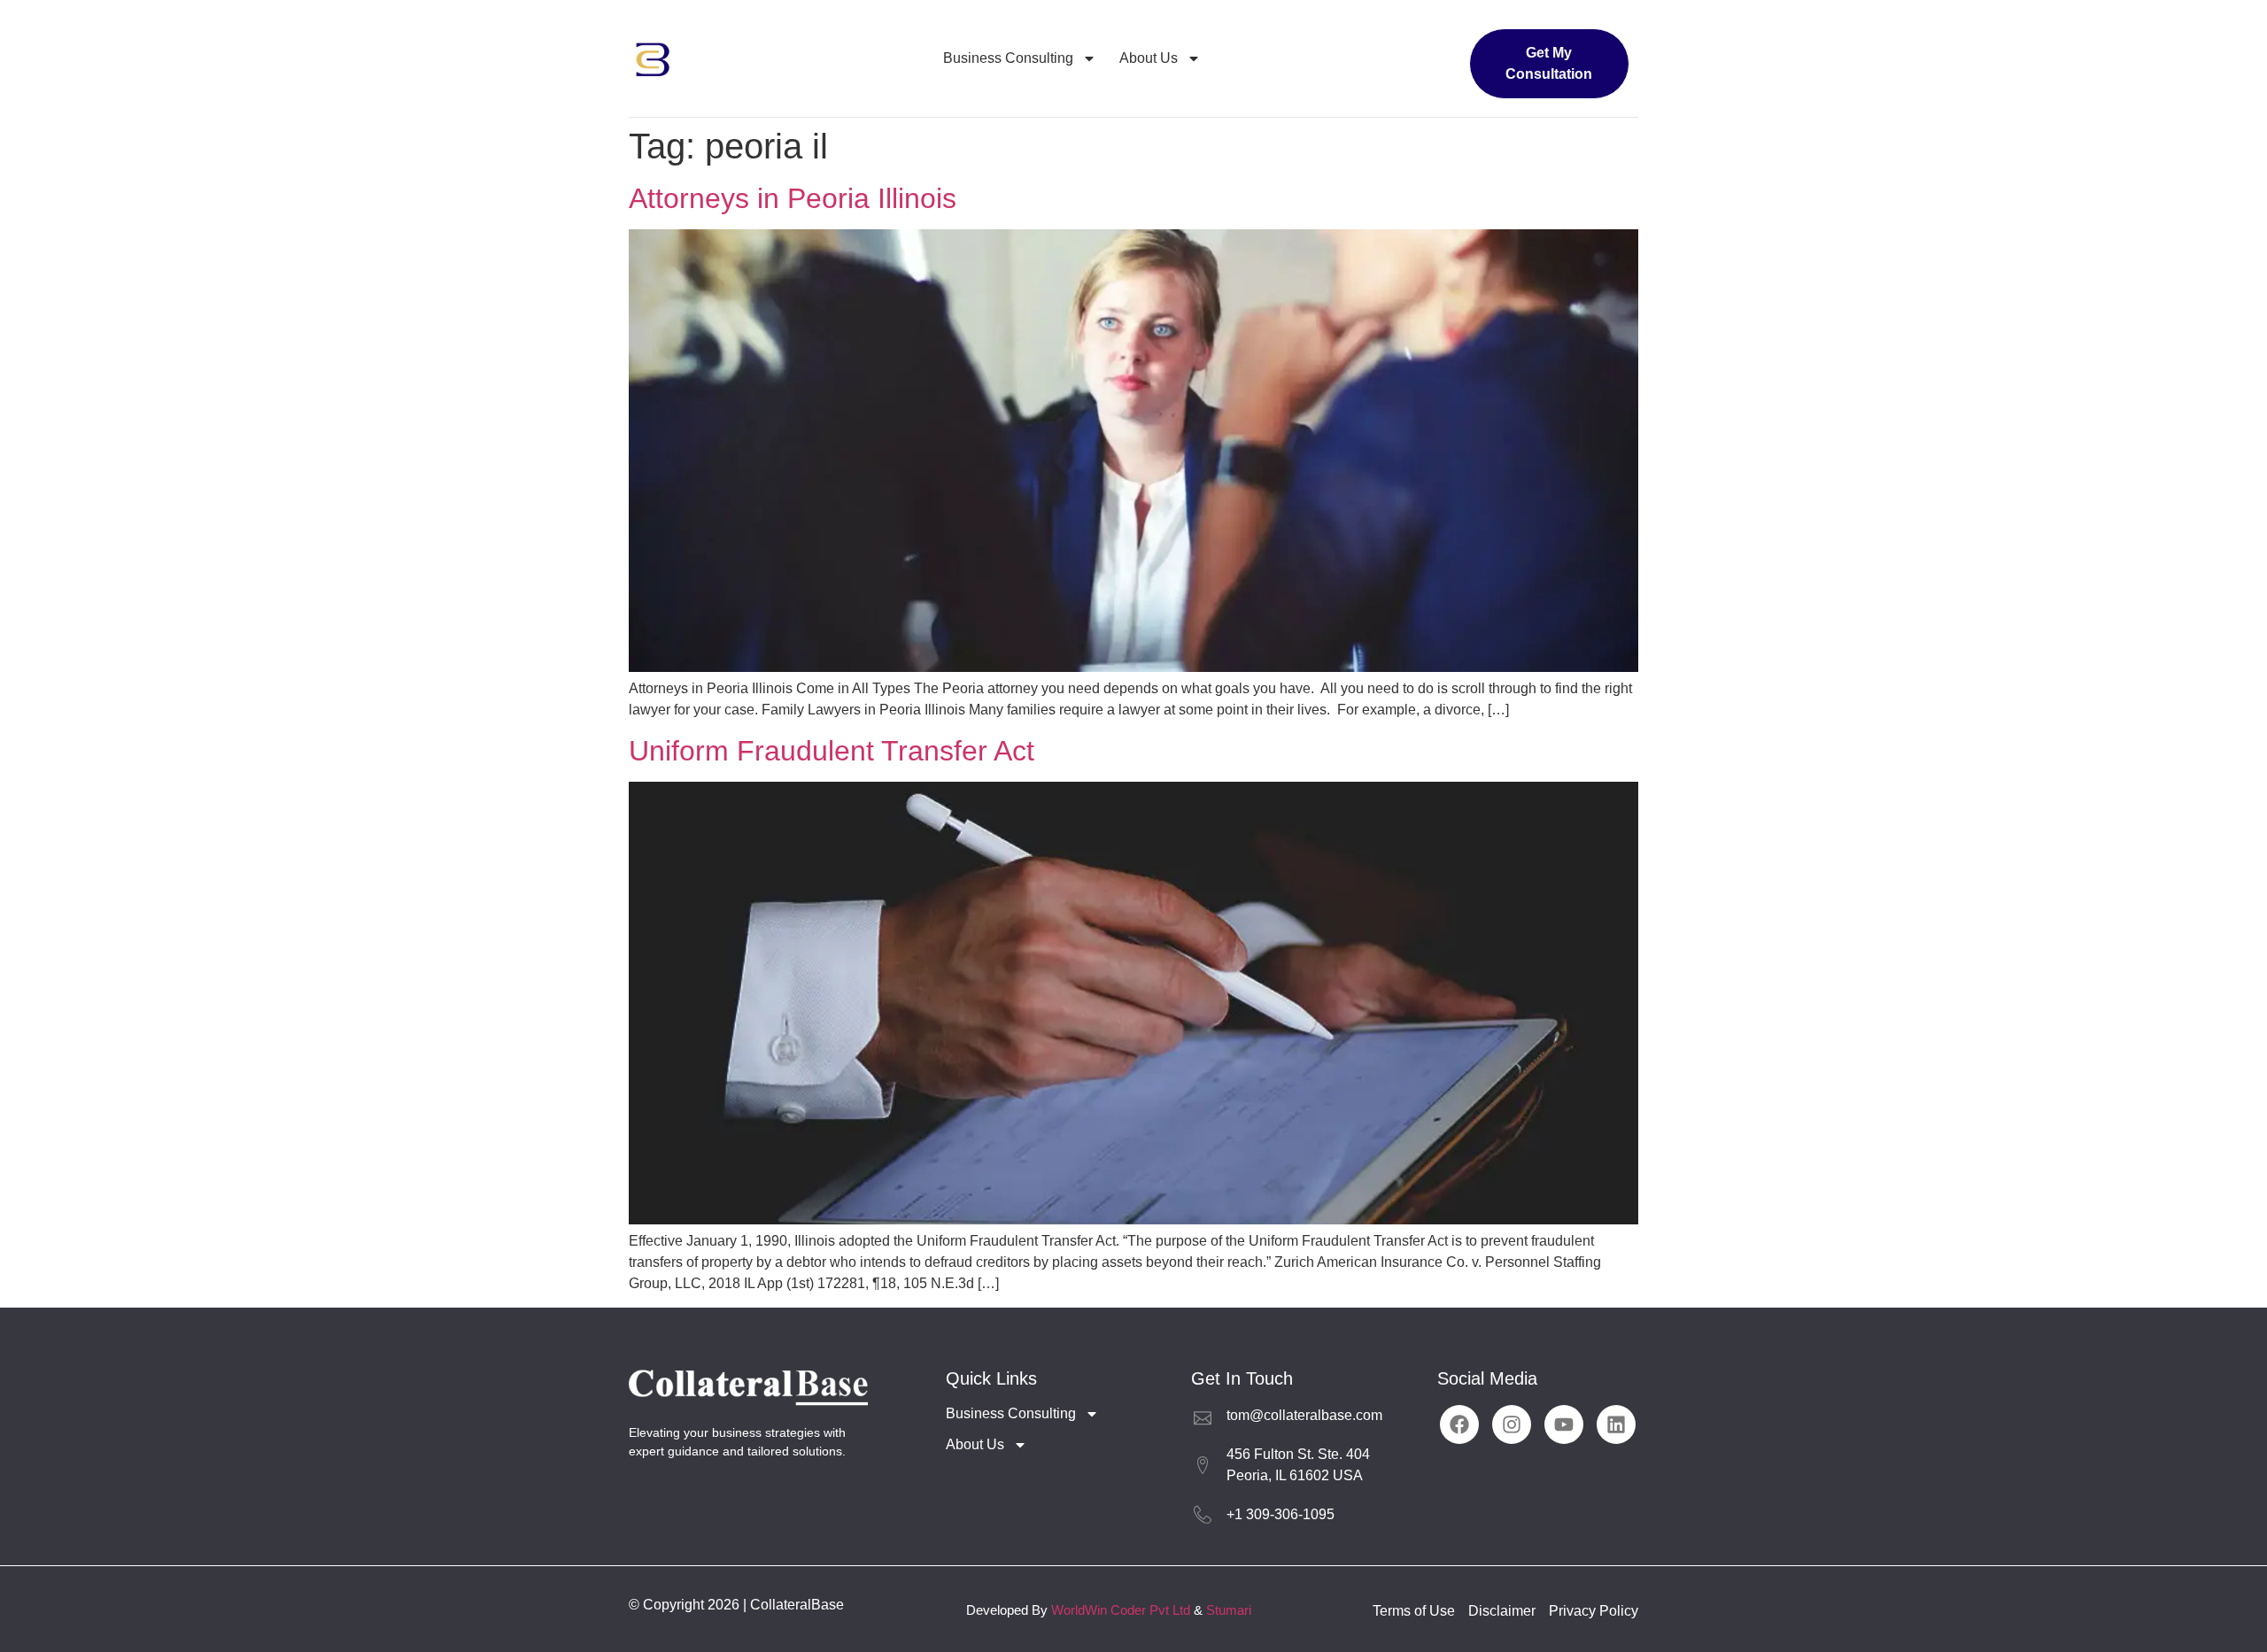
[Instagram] (1512, 1424)
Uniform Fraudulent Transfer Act (832, 751)
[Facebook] (1459, 1424)
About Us (1149, 58)
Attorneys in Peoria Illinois (793, 198)
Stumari (1229, 1610)
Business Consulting (1008, 58)
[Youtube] (1564, 1424)
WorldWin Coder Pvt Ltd (1121, 1610)
